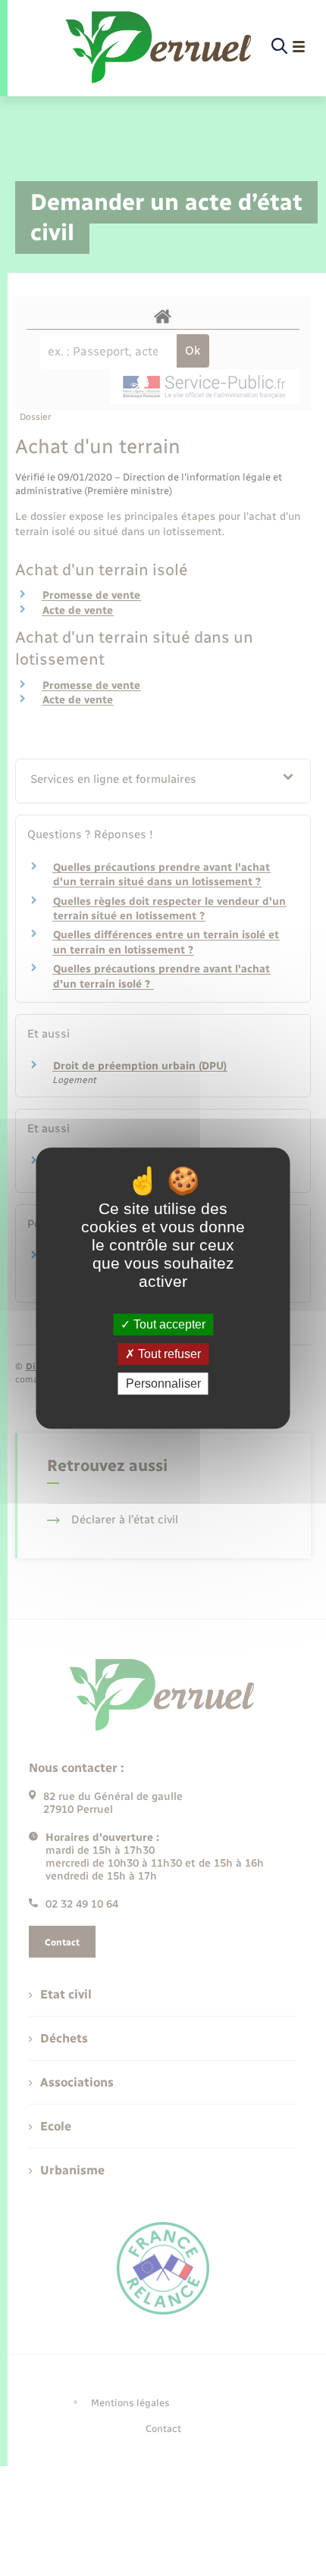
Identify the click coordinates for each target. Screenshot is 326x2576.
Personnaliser (163, 1383)
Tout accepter (168, 1324)
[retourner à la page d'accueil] (160, 47)
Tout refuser (168, 1354)
